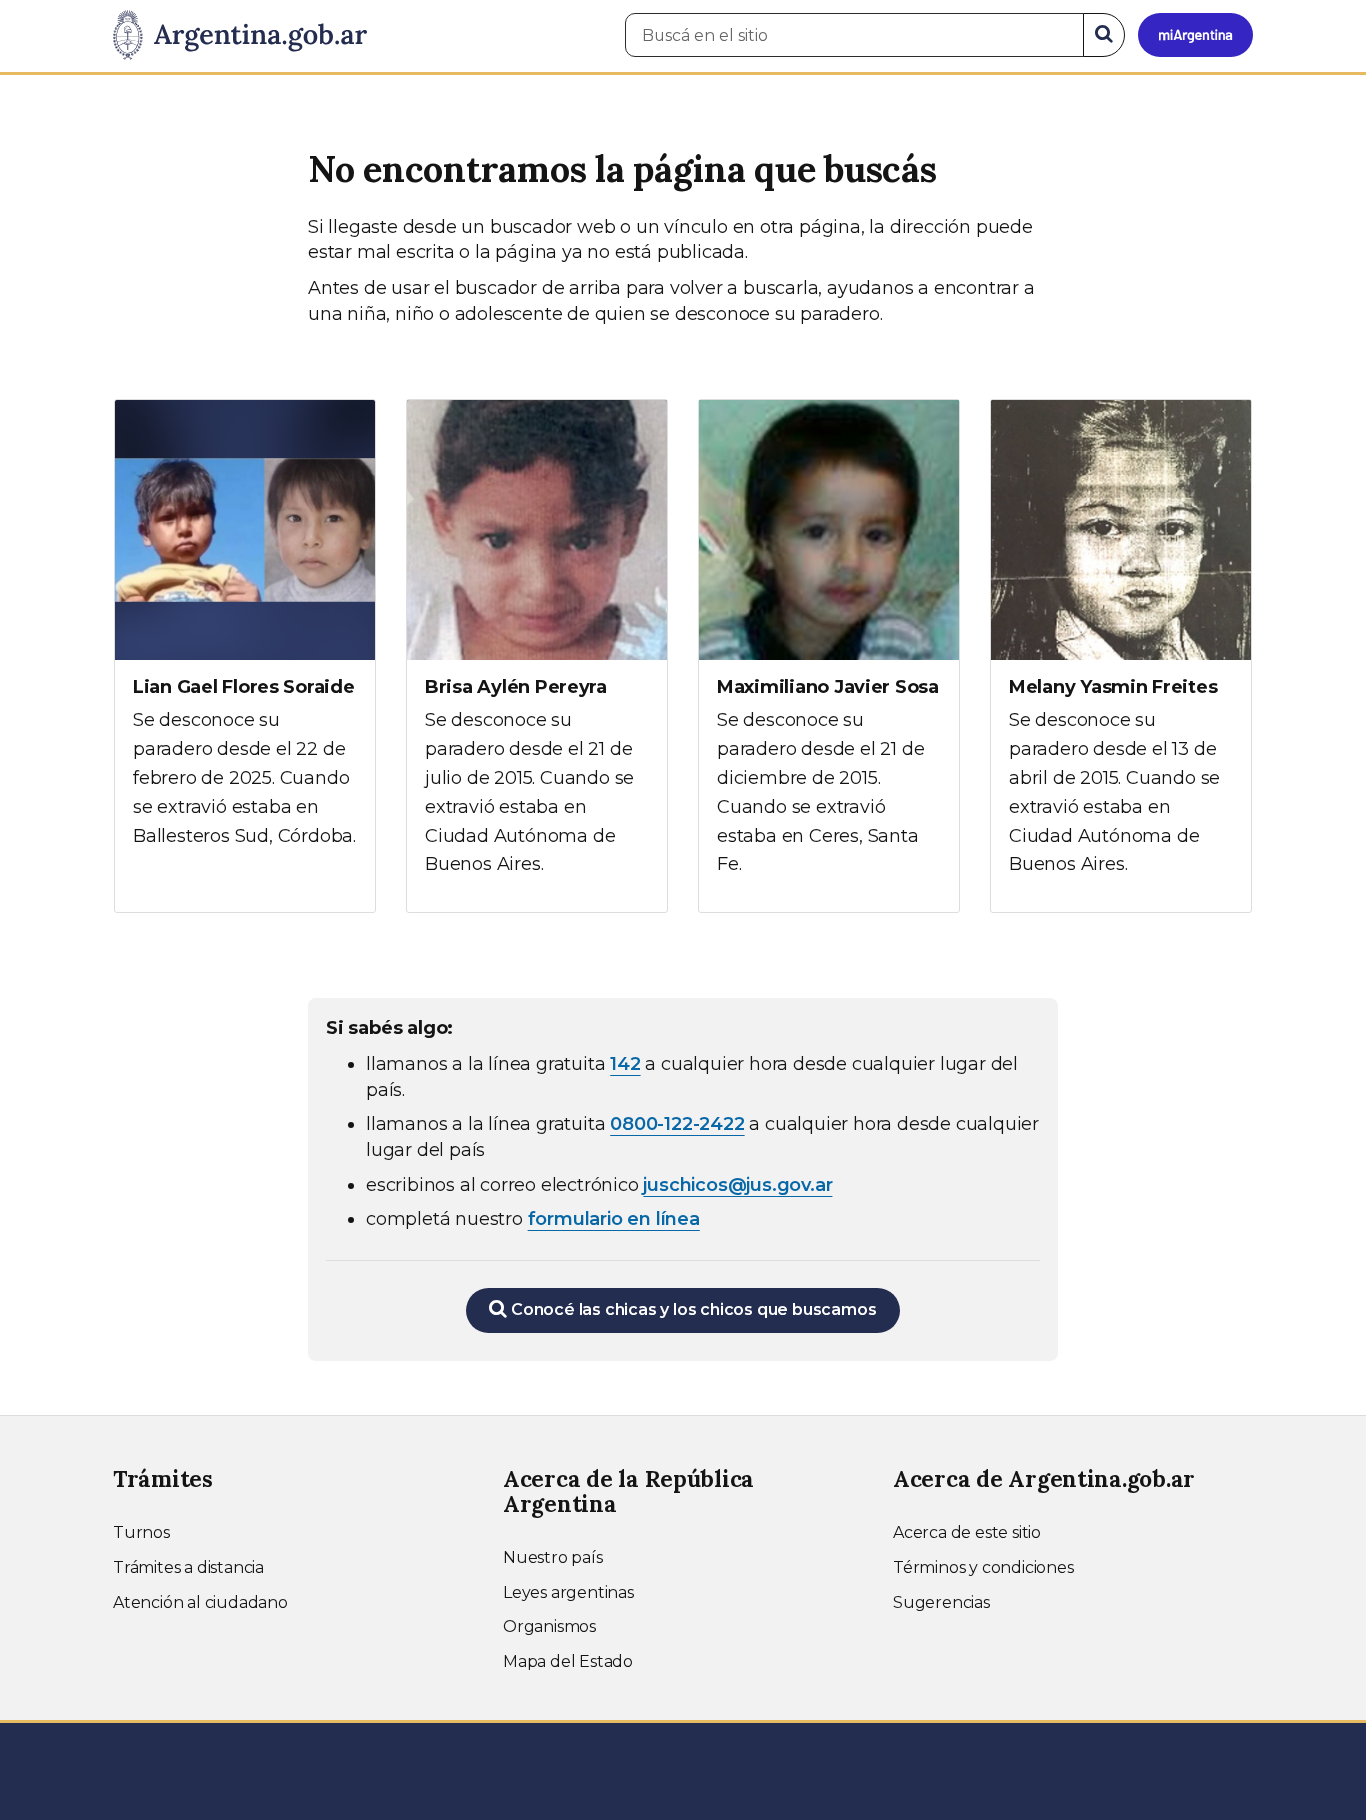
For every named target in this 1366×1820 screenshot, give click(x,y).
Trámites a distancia (188, 1567)
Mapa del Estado (568, 1661)
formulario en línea (614, 1219)
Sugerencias (941, 1602)
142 (625, 1064)
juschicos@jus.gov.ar (737, 1185)
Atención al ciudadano (200, 1602)
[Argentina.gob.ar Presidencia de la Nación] (240, 36)
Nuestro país (553, 1557)
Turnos (141, 1532)
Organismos (549, 1626)
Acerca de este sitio (967, 1532)
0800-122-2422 (677, 1124)
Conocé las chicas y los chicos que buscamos (691, 1309)
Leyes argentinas (568, 1592)
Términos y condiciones (983, 1567)
